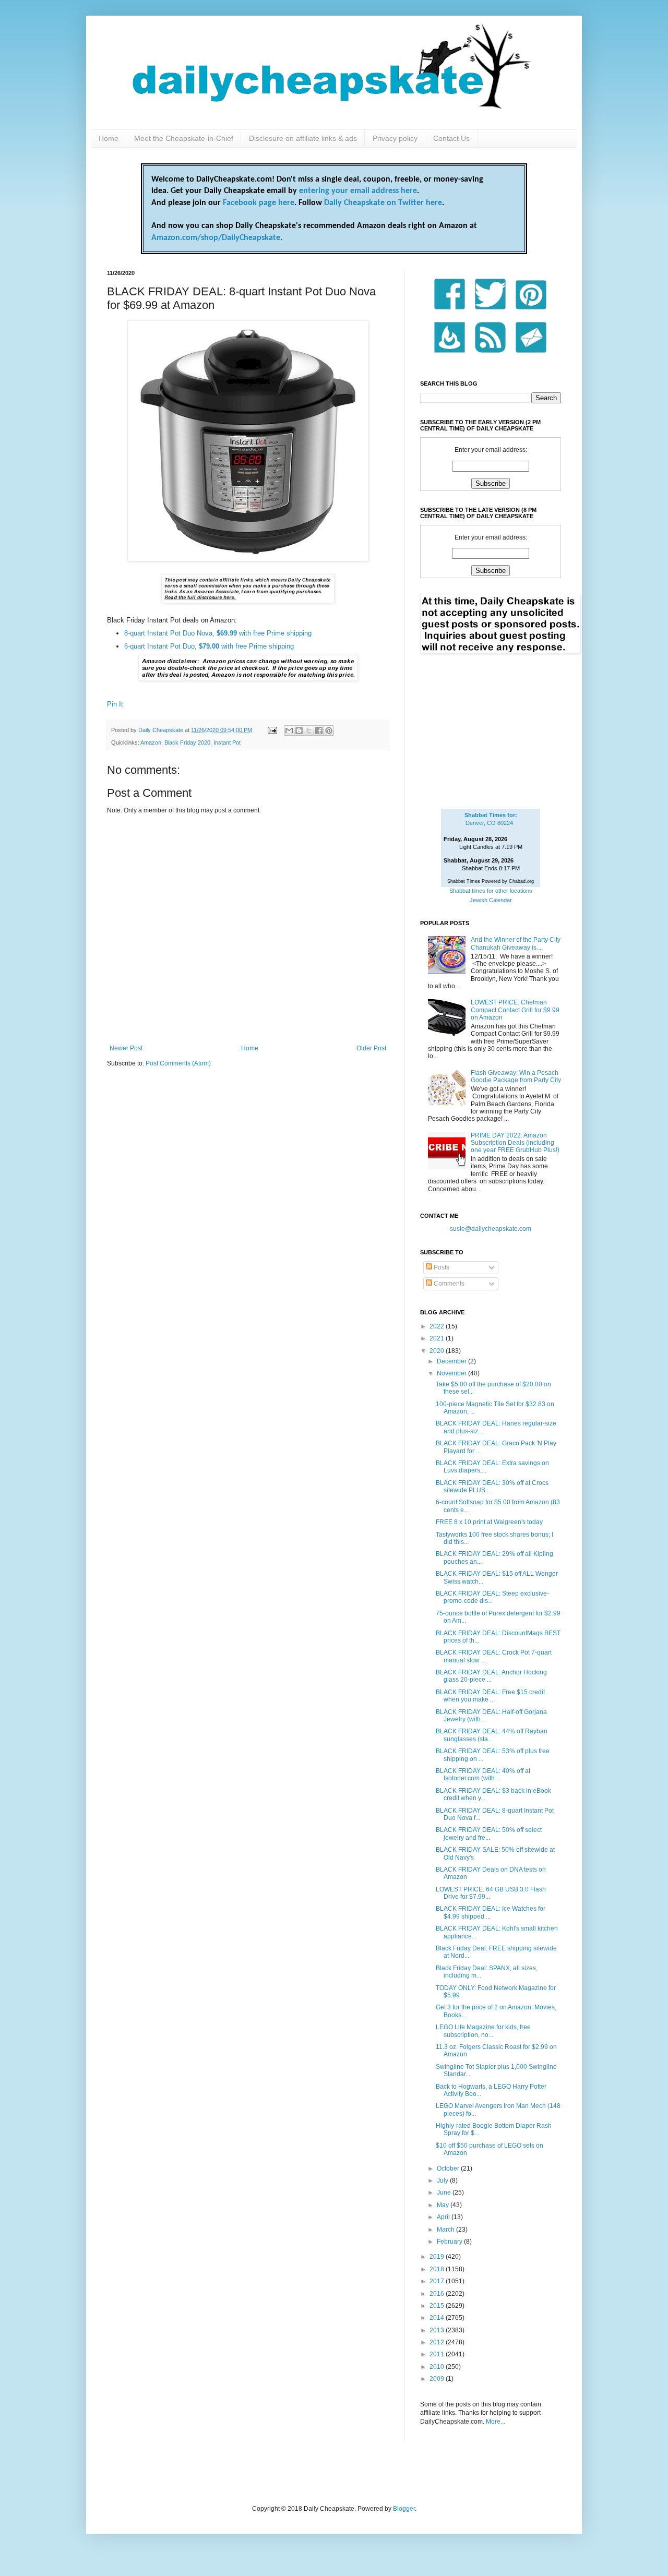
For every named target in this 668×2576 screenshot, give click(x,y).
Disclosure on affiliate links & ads (303, 138)
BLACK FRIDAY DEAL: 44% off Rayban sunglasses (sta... (492, 1735)
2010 (438, 2367)
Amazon (151, 742)
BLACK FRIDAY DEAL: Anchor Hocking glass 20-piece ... (491, 1676)
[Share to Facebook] (319, 730)
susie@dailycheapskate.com (491, 1229)
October (449, 2168)
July (443, 2180)
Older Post (371, 1048)
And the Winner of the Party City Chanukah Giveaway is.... (516, 943)
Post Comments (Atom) (178, 1063)
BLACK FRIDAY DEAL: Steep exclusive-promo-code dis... (492, 1597)
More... (496, 2422)
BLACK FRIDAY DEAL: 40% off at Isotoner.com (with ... (483, 1775)
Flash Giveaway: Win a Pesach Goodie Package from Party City (516, 1076)
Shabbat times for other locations (491, 891)
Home (109, 138)
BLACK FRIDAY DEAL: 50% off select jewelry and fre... (489, 1834)
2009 (438, 2379)
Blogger (404, 2509)
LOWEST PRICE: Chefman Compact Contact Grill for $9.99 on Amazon (515, 1010)
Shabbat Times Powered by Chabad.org (491, 881)
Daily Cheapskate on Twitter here (383, 203)
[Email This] (289, 730)
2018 (438, 2269)
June (445, 2192)
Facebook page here (259, 203)
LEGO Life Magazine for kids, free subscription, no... (483, 2031)
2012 (438, 2342)
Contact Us (451, 138)
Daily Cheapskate (162, 730)
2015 (438, 2306)
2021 (438, 1338)
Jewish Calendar (491, 900)
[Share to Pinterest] (329, 730)
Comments (448, 1284)
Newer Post (126, 1048)
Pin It (115, 704)
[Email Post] (272, 730)
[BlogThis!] (299, 730)
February (450, 2242)
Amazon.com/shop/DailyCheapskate (216, 238)
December (452, 1361)
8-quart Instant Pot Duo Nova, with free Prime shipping (218, 633)
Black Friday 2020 (187, 742)
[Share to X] (309, 730)
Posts (441, 1267)
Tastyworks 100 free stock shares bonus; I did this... (494, 1538)
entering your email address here (358, 191)
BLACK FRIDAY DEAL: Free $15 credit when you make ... (490, 1696)
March (446, 2230)
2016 (438, 2294)
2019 (438, 2257)
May (444, 2205)
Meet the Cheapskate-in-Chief (184, 138)
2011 (438, 2354)
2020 (438, 1351)
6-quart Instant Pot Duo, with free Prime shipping (209, 646)
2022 (438, 1326)
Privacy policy (395, 138)
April (444, 2217)
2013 (438, 2330)
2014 (438, 2318)
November (452, 1373)
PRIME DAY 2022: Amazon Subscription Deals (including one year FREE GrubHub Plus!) (515, 1143)
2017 (438, 2281)
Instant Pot (227, 742)
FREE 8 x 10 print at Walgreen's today (489, 1522)
